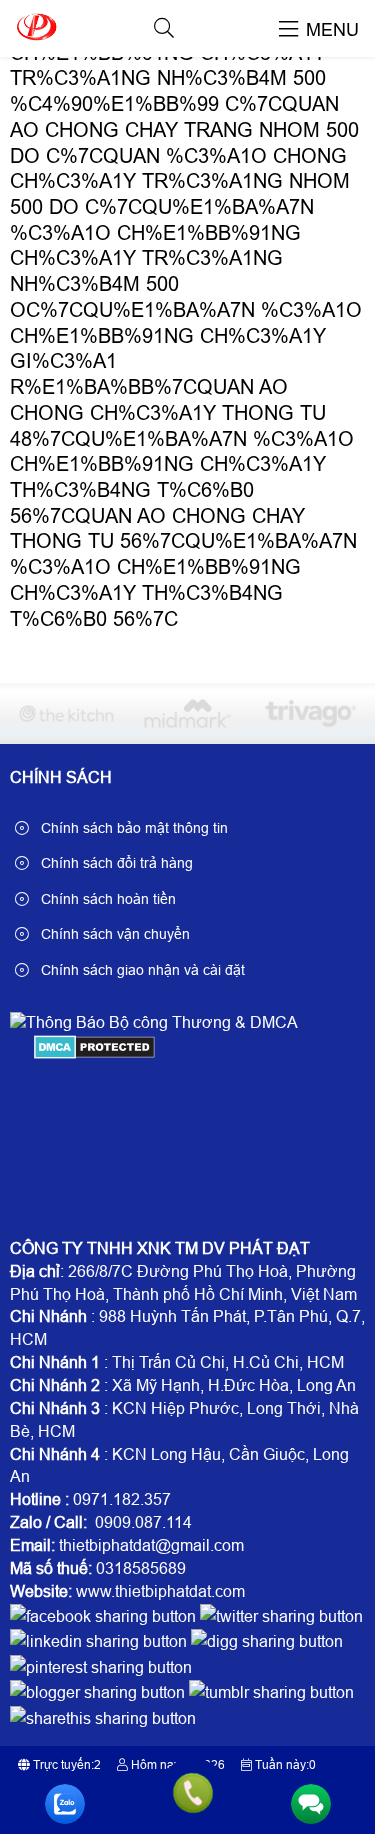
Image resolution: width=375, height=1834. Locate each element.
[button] (164, 28)
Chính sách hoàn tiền (106, 899)
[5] (188, 713)
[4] (309, 713)
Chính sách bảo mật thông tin (132, 828)
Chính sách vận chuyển (113, 934)
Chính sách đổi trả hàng (115, 863)
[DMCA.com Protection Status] (94, 1053)
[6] (66, 713)
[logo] (36, 44)
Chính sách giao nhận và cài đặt (141, 970)
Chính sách (61, 777)
